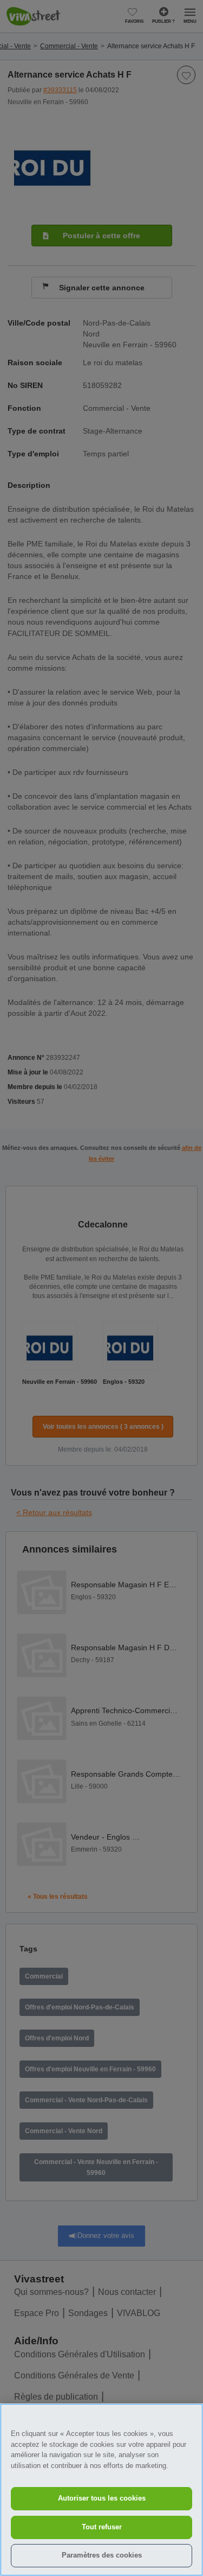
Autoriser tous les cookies (102, 2498)
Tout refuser (102, 2527)
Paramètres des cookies (102, 2555)
